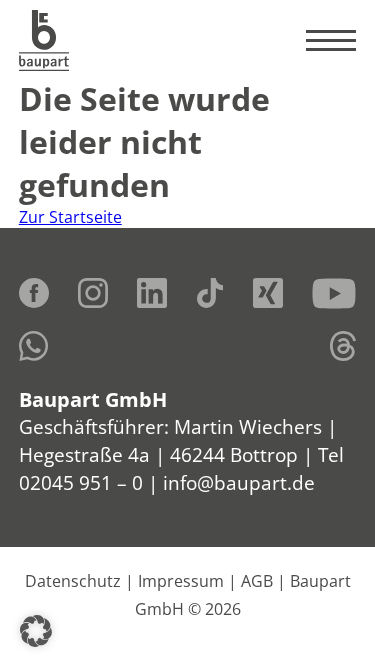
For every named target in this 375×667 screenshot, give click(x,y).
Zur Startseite (70, 217)
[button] (36, 631)
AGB (257, 581)
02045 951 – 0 (81, 482)
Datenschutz (73, 581)
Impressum (181, 581)
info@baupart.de (239, 482)
